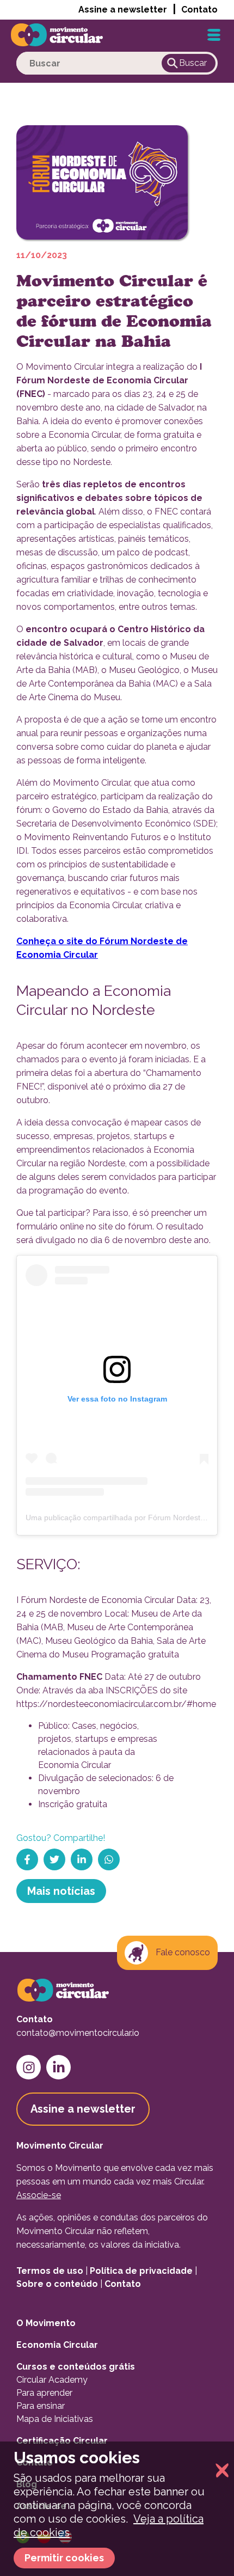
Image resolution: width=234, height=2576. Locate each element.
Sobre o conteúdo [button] (57, 2284)
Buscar (193, 63)
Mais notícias (61, 1891)
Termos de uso (50, 2271)
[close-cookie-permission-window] (219, 2471)
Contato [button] (199, 10)
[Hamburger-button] (214, 35)
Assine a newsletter (123, 10)
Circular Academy (52, 2380)
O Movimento (46, 2323)
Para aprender (44, 2393)
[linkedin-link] (59, 2067)
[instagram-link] (29, 2067)
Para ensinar (41, 2406)
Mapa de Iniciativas (55, 2419)
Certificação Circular (62, 2441)
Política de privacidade (141, 2271)
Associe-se (39, 2195)
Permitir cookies (64, 2558)
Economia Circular (57, 2345)
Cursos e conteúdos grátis (76, 2367)
